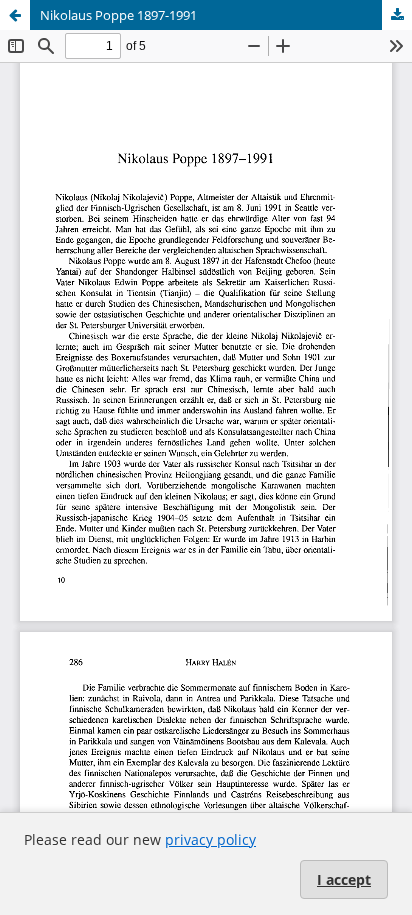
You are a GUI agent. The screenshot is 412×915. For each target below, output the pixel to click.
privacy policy (210, 839)
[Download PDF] (397, 15)
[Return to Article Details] (15, 15)
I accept (344, 879)
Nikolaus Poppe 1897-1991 (118, 15)
